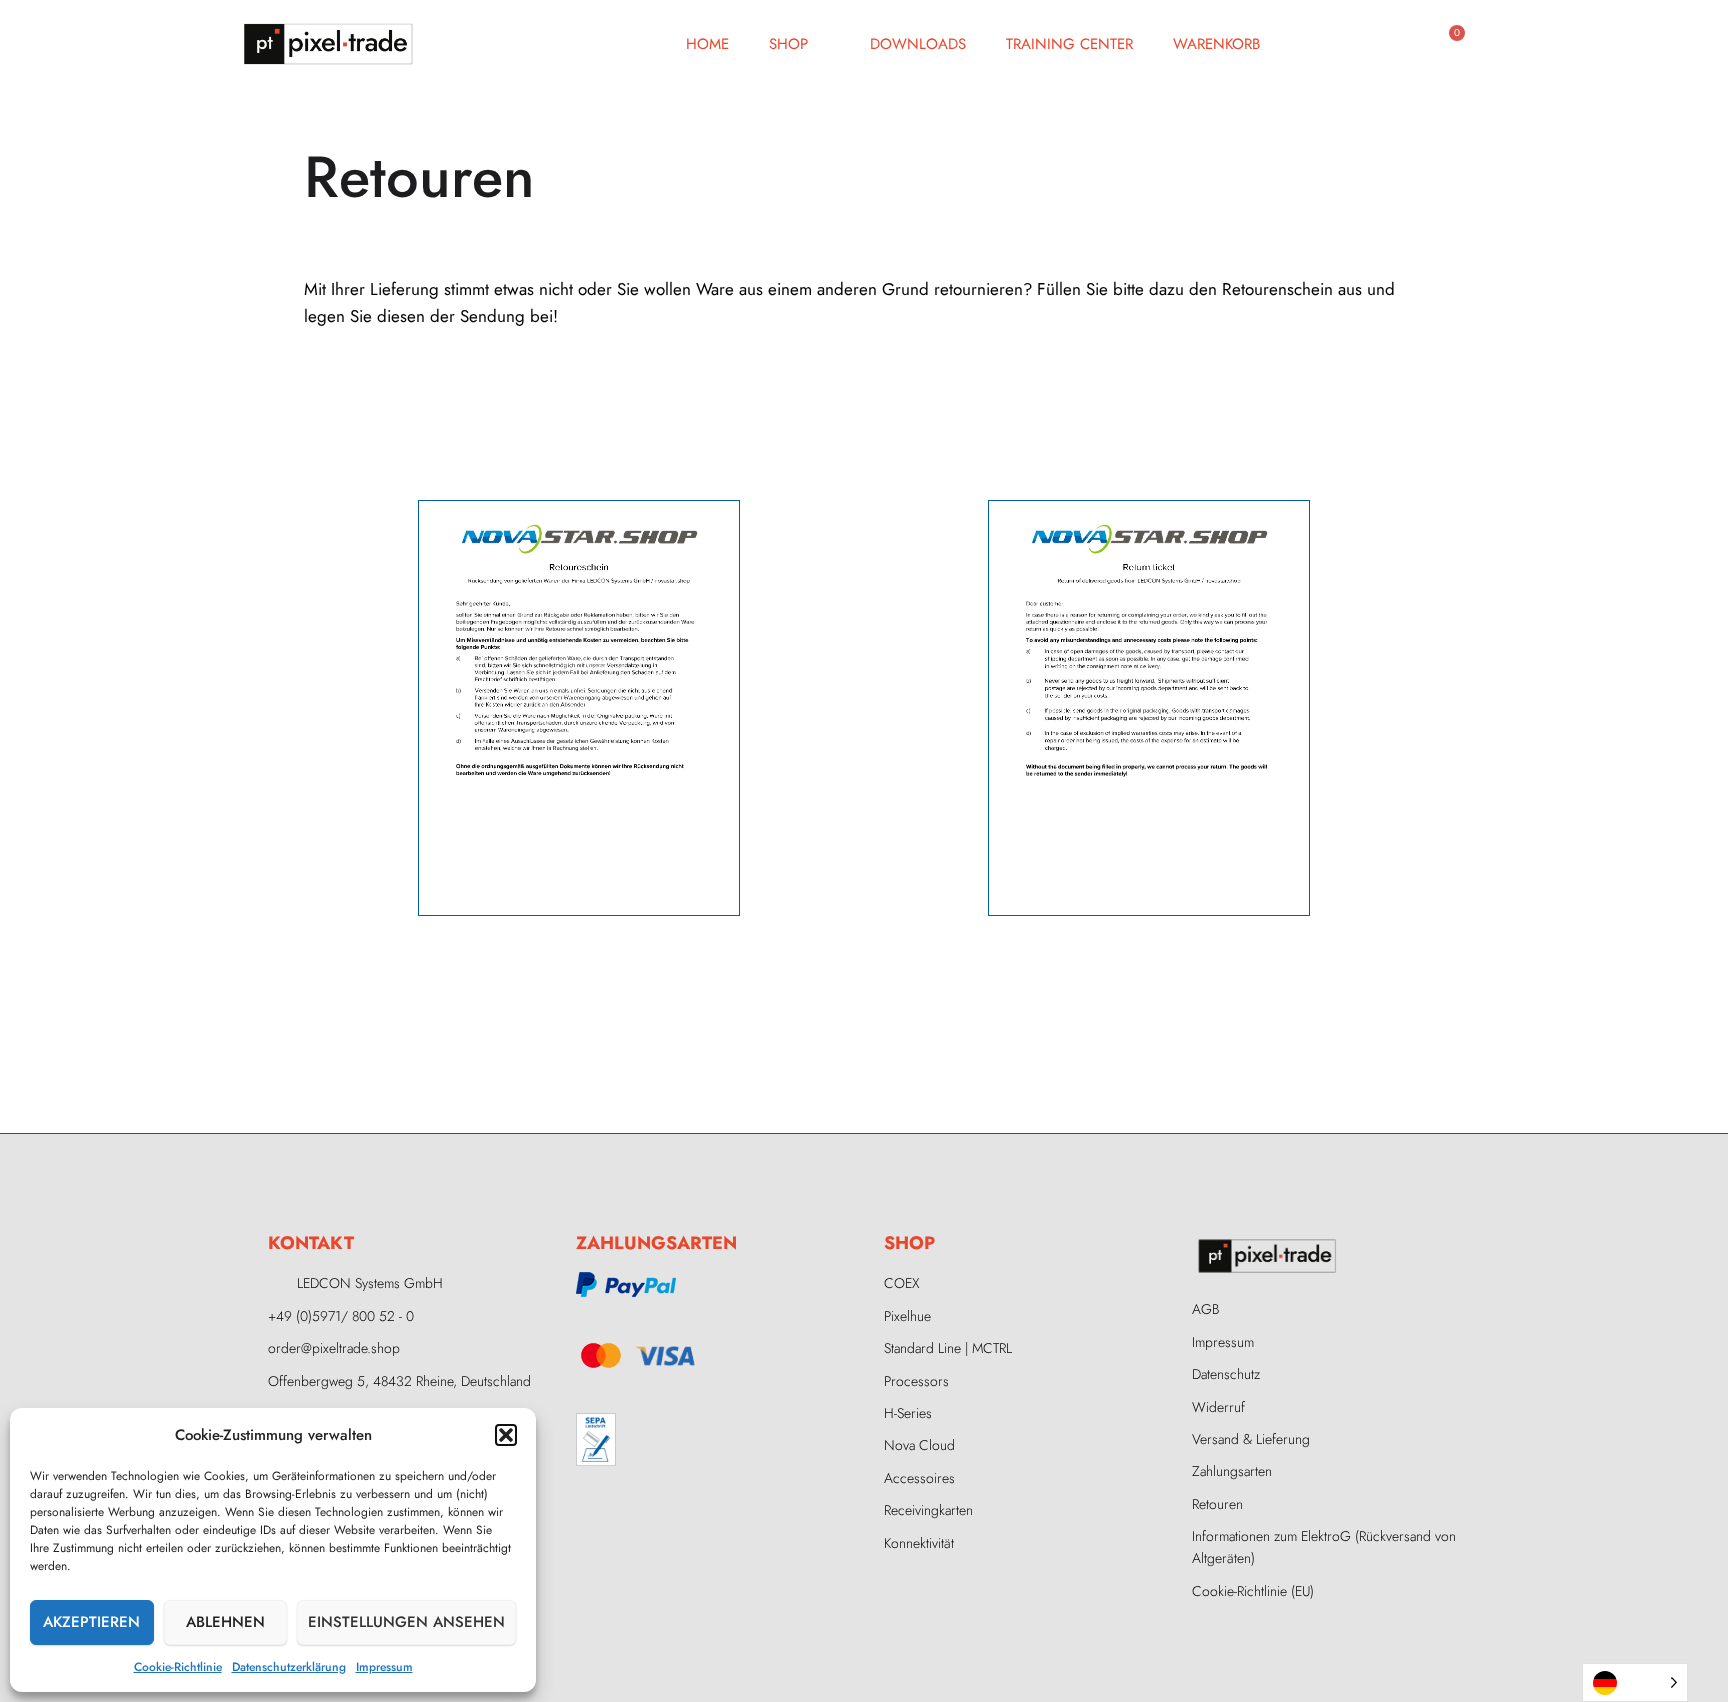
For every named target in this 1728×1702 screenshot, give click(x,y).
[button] (506, 1435)
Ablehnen (225, 1622)
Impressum (384, 1667)
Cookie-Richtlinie (178, 1667)
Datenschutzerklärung (289, 1667)
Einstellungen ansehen (406, 1622)
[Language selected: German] (1635, 1682)
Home (707, 44)
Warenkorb (1216, 44)
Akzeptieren (91, 1622)
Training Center (1069, 44)
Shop (788, 44)
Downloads (918, 44)
